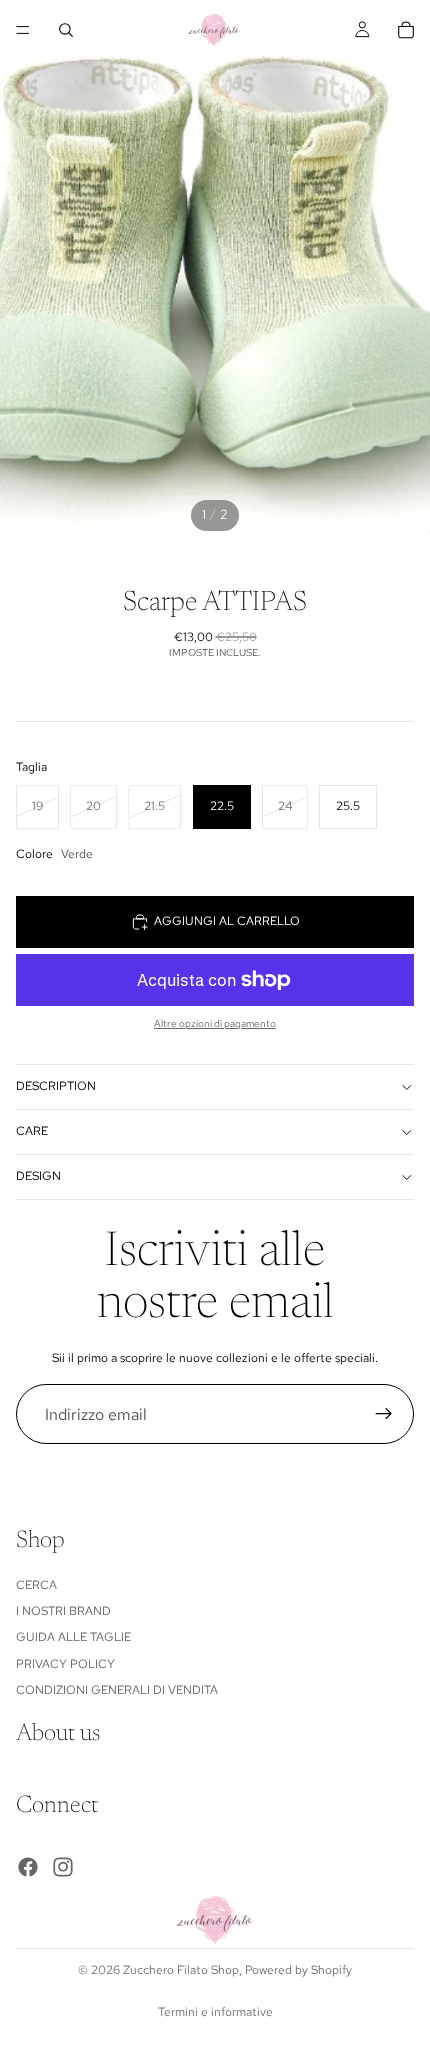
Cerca (36, 1585)
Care (32, 1131)
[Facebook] (28, 1868)
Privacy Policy (65, 1664)
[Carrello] (406, 30)
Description (56, 1086)
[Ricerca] (66, 30)
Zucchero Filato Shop (181, 1970)
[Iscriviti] (384, 1414)
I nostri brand (63, 1611)
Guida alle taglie (73, 1638)
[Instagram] (63, 1868)
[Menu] (23, 30)
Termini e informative (215, 2012)
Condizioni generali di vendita (117, 1691)
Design (38, 1176)
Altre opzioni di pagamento (215, 1023)
